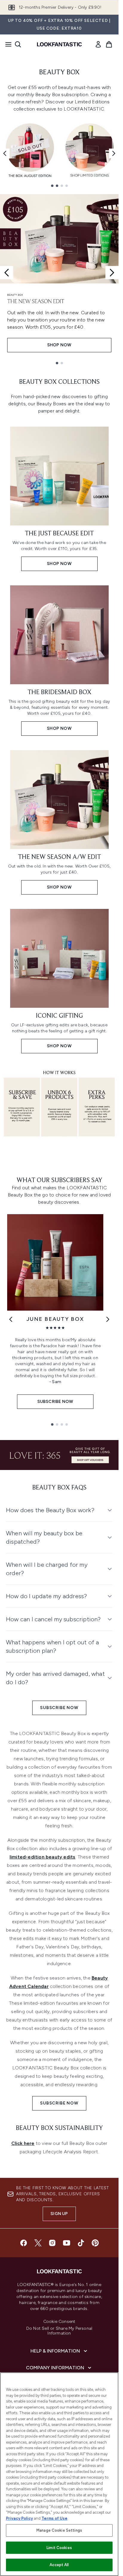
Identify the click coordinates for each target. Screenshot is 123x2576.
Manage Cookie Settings (59, 2530)
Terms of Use (54, 2518)
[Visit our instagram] (52, 2243)
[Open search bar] (18, 44)
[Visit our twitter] (38, 2243)
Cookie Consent (59, 2322)
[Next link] (108, 1319)
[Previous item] (5, 153)
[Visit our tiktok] (81, 2243)
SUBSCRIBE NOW (59, 1708)
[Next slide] (112, 273)
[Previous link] (11, 1319)
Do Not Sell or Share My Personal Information (59, 2331)
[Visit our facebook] (24, 2243)
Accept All (59, 2565)
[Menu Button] (7, 44)
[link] (98, 44)
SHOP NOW (59, 345)
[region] (59, 2474)
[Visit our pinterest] (95, 2243)
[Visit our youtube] (67, 2243)
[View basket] (109, 44)
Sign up (59, 2214)
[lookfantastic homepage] (59, 44)
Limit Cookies (59, 2548)
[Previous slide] (7, 273)
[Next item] (114, 153)
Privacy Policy (19, 2518)
